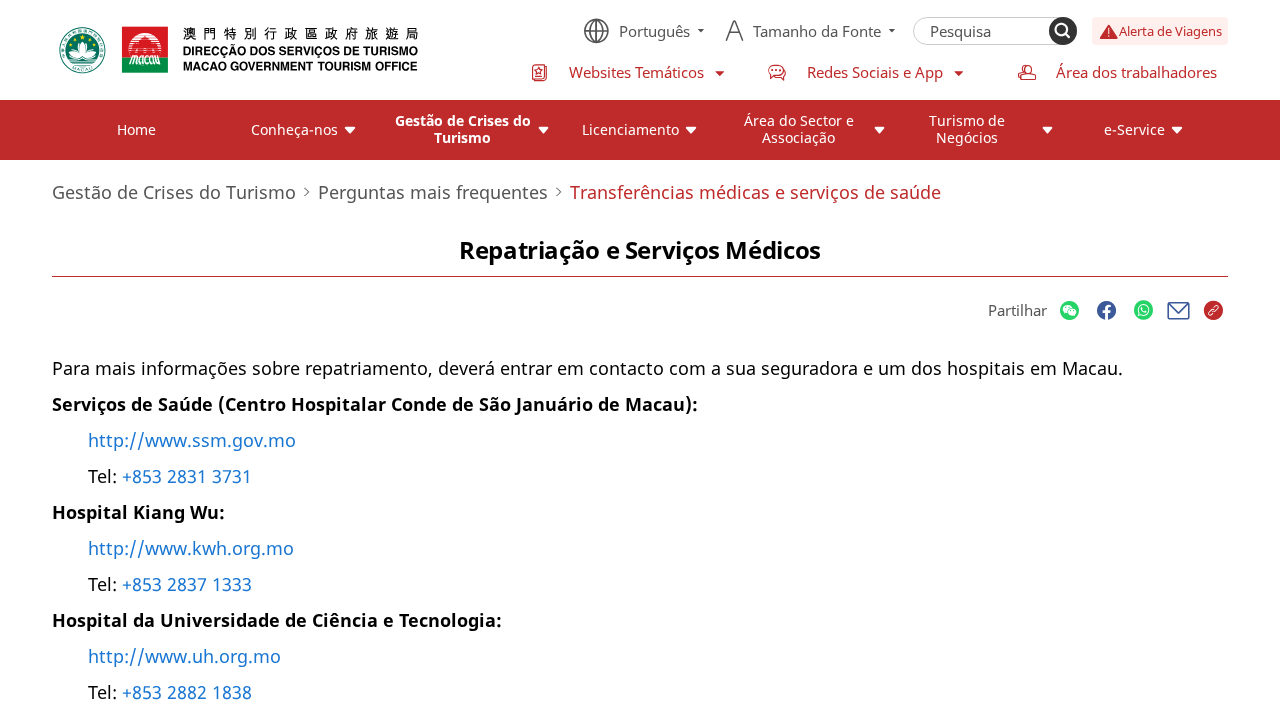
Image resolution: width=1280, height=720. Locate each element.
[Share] (1069, 311)
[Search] (1063, 31)
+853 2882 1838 (187, 692)
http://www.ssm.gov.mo (192, 440)
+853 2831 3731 (187, 476)
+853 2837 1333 (187, 584)
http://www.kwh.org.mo (191, 548)
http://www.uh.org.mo (184, 656)
